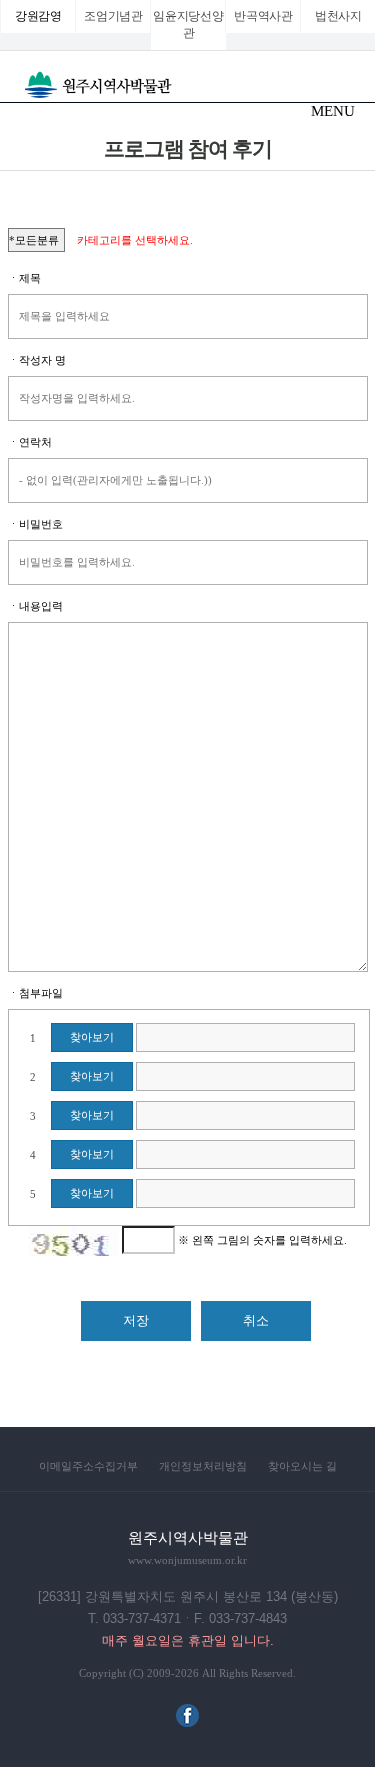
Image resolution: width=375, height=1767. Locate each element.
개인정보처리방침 (203, 1466)
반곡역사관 (263, 16)
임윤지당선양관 (188, 24)
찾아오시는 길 (302, 1466)
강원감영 (38, 16)
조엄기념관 (113, 16)
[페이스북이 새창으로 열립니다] (187, 1723)
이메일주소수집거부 (88, 1466)
